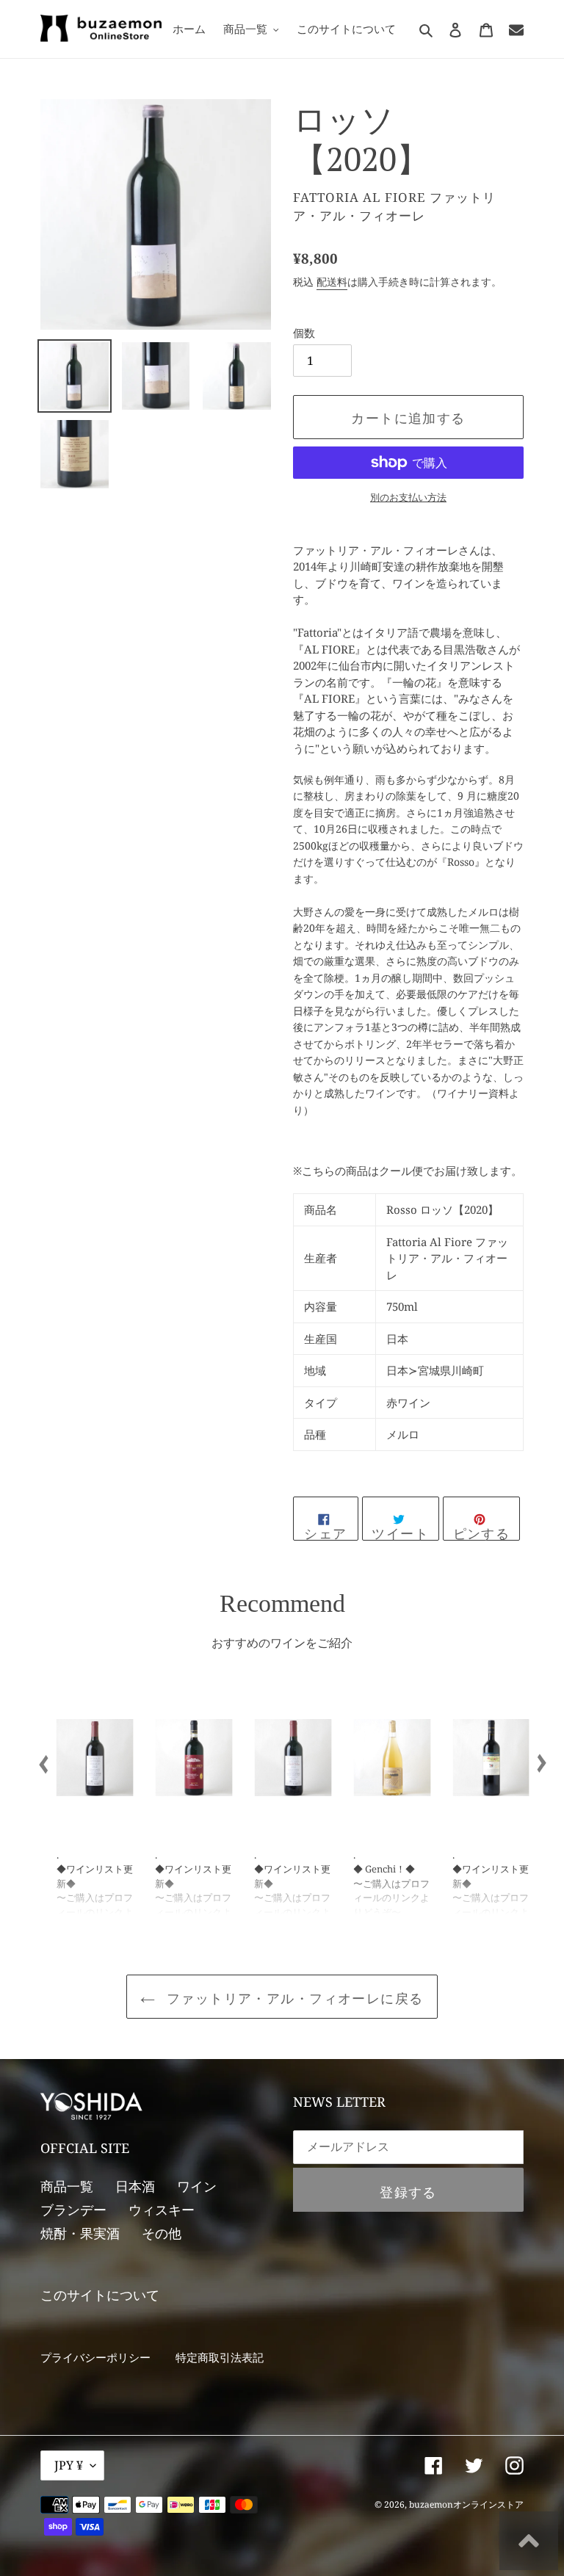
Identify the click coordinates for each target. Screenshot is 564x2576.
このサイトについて (100, 2295)
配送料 (332, 282)
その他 (162, 2233)
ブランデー (73, 2210)
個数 (304, 333)
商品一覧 (67, 2186)
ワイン (197, 2186)
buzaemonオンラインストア (466, 2504)
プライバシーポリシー (95, 2357)
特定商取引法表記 (220, 2357)
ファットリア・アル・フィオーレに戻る (293, 1998)
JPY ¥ (69, 2465)
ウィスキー (162, 2210)
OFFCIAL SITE (85, 2148)
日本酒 (135, 2186)
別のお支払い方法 (408, 497)
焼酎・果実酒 (80, 2233)
